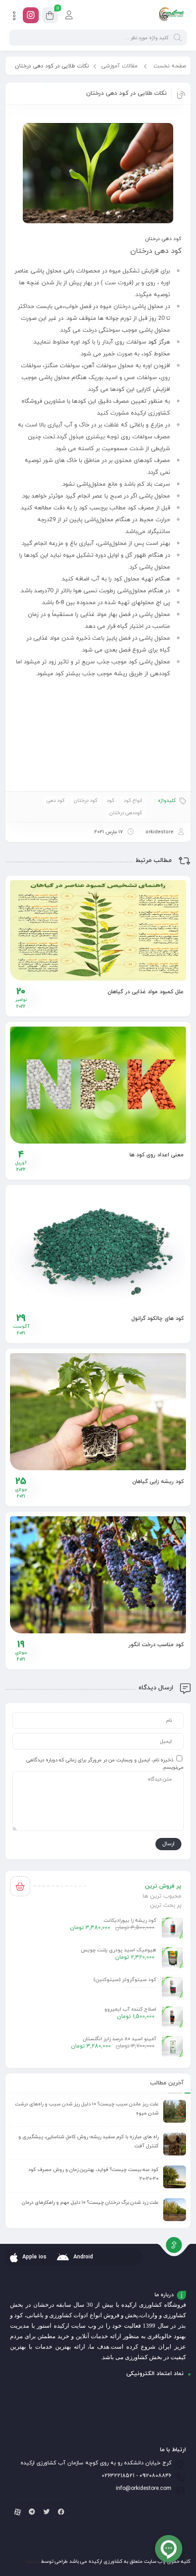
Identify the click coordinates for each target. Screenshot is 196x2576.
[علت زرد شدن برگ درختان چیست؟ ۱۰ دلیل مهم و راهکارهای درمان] (175, 2210)
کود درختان (86, 801)
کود (152, 342)
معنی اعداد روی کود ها (157, 1155)
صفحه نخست (170, 66)
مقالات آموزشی (119, 66)
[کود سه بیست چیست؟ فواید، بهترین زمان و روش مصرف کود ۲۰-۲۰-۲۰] (175, 2177)
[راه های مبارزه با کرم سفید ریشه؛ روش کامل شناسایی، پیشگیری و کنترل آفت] (175, 2144)
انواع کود (133, 801)
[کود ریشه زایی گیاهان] (98, 1412)
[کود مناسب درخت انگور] (98, 1575)
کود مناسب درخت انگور (156, 1645)
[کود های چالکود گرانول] (98, 1248)
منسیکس (29, 2561)
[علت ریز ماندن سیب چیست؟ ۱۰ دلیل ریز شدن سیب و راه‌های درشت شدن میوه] (175, 2111)
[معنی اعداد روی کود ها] (98, 1085)
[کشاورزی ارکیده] (171, 15)
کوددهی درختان (126, 813)
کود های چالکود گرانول (157, 1319)
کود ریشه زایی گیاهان (158, 1482)
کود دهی (56, 801)
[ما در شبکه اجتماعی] (31, 15)
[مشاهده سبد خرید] (50, 17)
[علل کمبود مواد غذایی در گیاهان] (98, 931)
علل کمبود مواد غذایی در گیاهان (146, 992)
